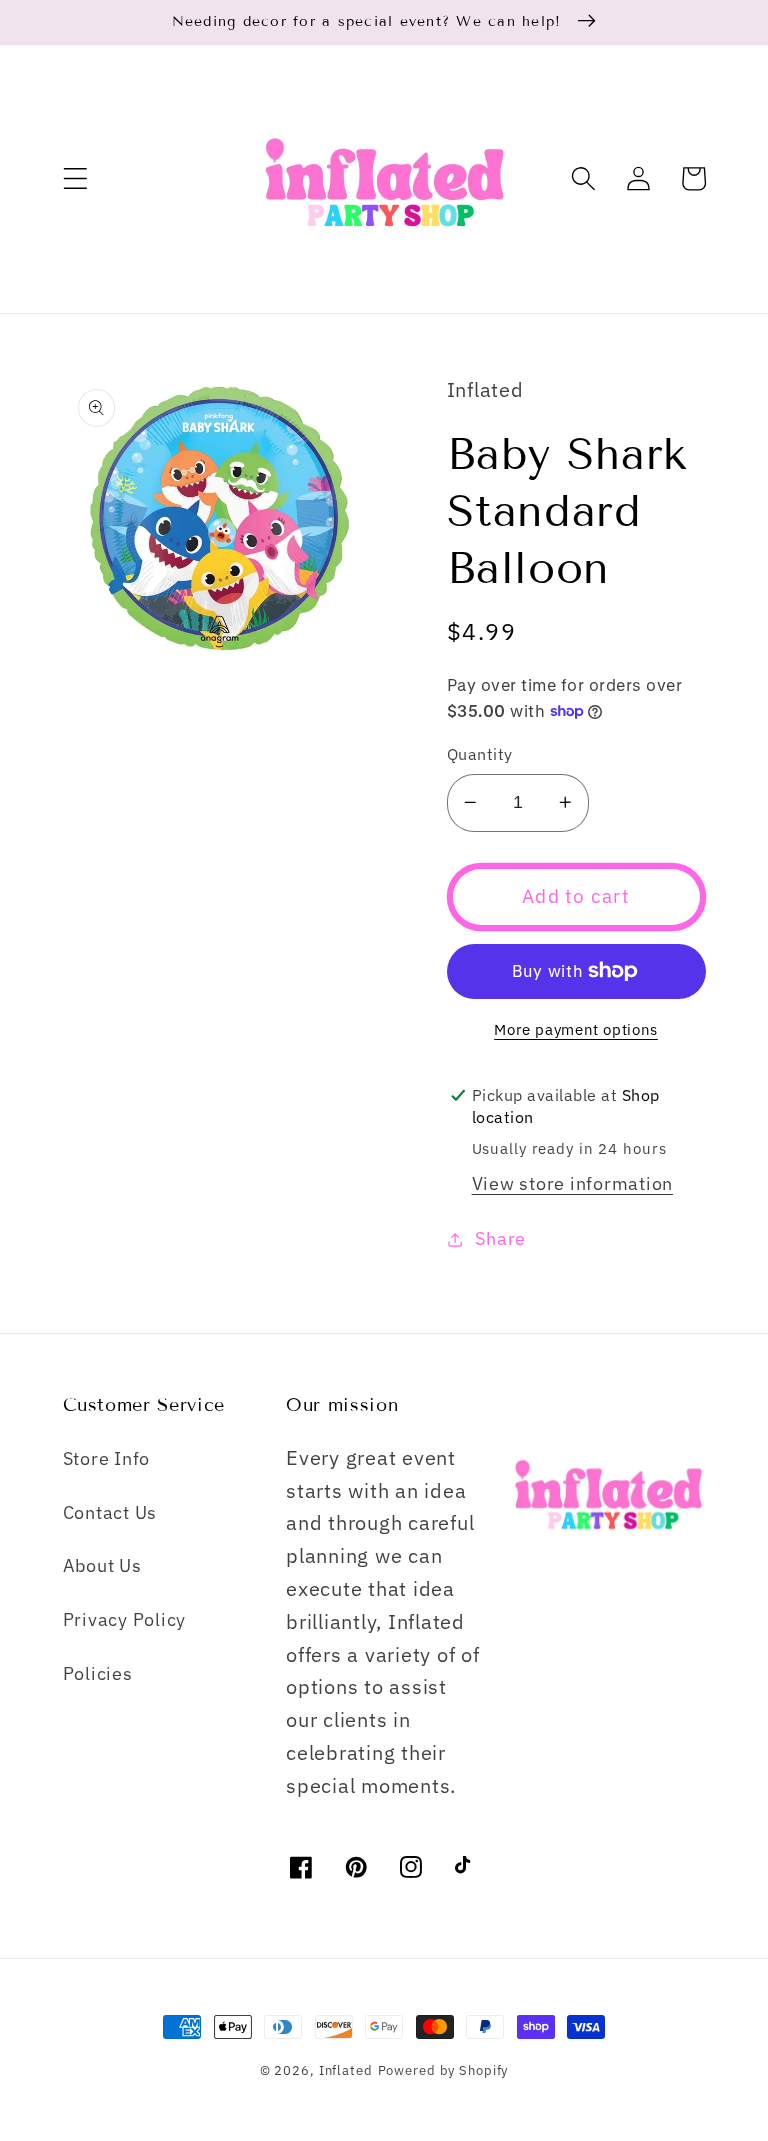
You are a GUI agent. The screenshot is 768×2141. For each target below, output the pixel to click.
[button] (75, 178)
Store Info (107, 1458)
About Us (102, 1565)
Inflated (346, 2070)
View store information (573, 1183)
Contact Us (110, 1512)
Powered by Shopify (443, 2070)
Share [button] (500, 1238)
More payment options (576, 1029)
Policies (98, 1673)
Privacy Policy (125, 1619)
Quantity (480, 753)
